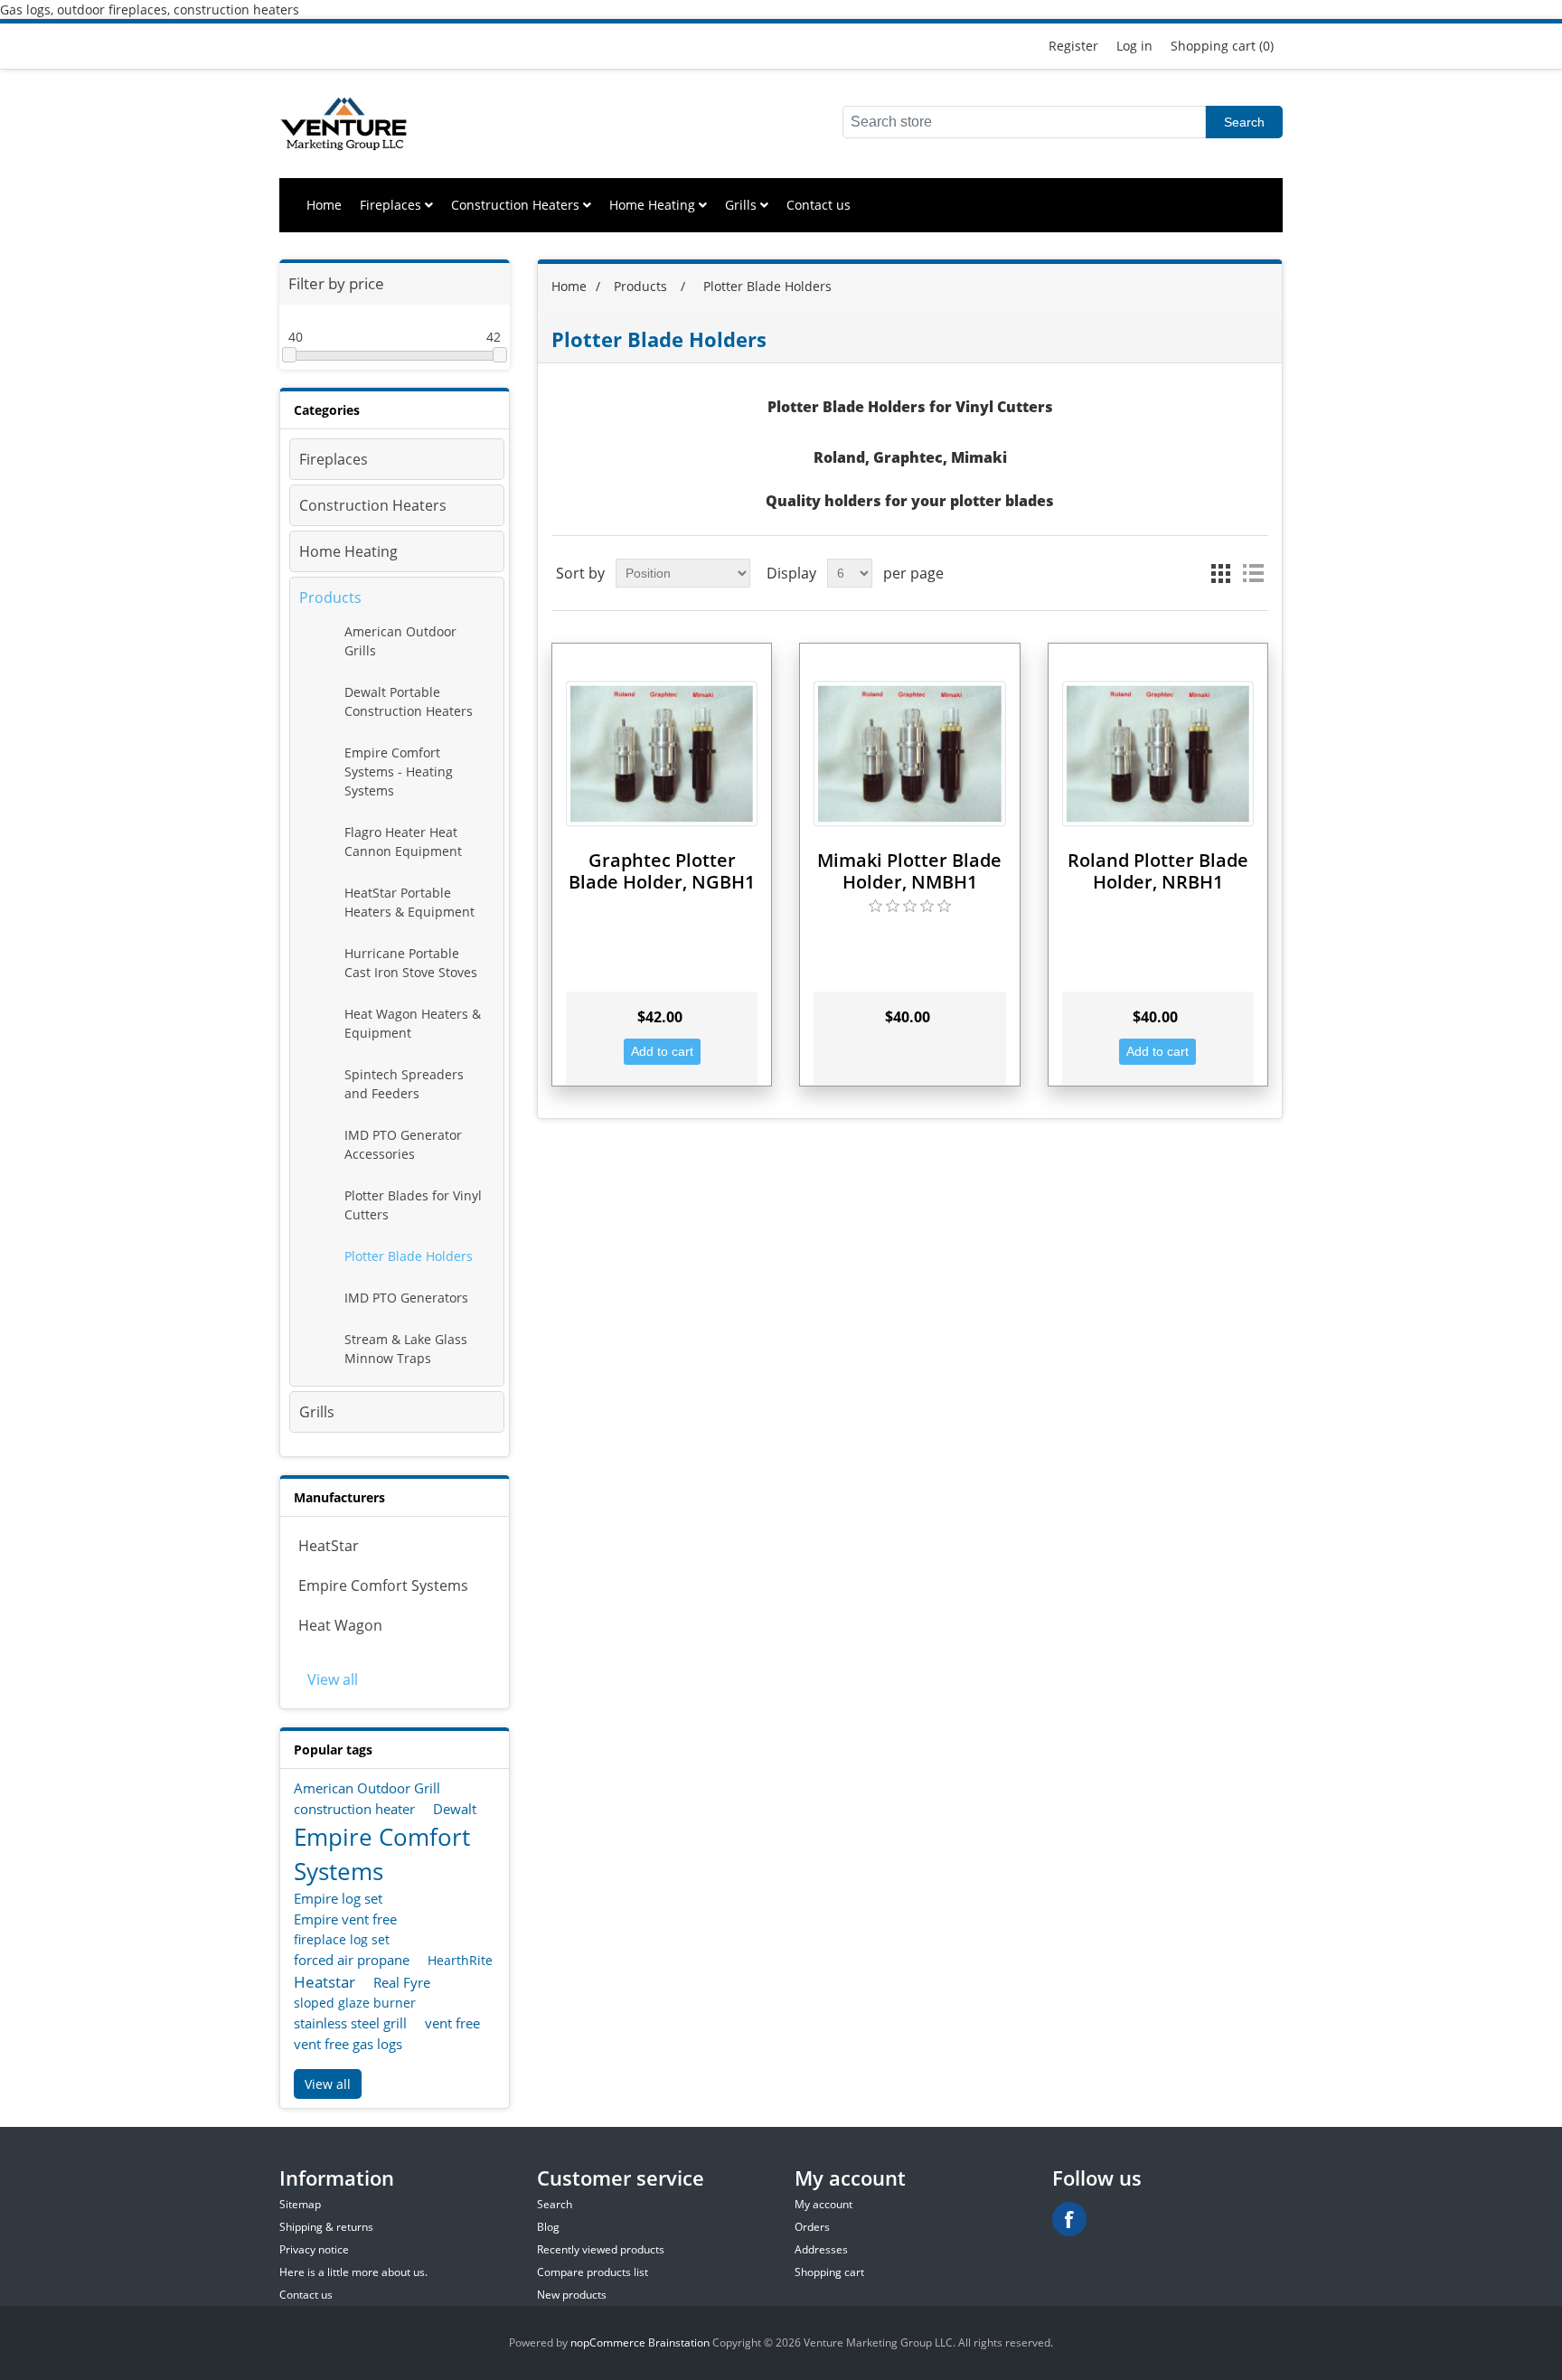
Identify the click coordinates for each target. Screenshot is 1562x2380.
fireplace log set (342, 1939)
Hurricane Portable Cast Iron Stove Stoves (411, 963)
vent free (452, 2023)
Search (1244, 122)
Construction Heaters (517, 205)
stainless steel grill (350, 2023)
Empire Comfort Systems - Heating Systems (399, 771)
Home (324, 205)
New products (572, 2295)
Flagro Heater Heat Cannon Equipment (403, 842)
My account (823, 2204)
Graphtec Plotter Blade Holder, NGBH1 (662, 871)
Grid (1220, 573)
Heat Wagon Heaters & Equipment (413, 1023)
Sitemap (300, 2204)
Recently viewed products (601, 2249)
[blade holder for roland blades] (1158, 753)
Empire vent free (345, 1919)
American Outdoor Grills (400, 641)
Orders (812, 2227)
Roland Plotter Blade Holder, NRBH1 (1158, 871)
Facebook (1069, 2219)
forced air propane (352, 1960)
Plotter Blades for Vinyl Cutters (413, 1205)
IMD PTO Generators (406, 1298)
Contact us (819, 205)
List (1253, 573)
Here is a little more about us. (353, 2272)
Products (330, 597)
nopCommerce (608, 2342)
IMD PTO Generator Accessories (403, 1144)
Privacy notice (314, 2249)
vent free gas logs (348, 2044)
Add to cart (662, 1051)
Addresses (821, 2249)
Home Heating (654, 205)
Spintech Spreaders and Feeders (404, 1084)
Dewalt (455, 1809)
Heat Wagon (340, 1625)
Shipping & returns (326, 2227)
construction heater (354, 1809)
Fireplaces (392, 205)
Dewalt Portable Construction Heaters (409, 701)
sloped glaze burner (355, 2003)
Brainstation (680, 2342)
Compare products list (593, 2272)
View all (333, 1679)
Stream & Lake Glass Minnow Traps (406, 1349)
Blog (548, 2227)
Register (1073, 46)
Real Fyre (402, 1982)
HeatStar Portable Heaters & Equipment (409, 902)
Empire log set (338, 1898)
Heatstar (325, 1982)
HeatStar (329, 1546)
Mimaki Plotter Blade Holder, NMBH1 (909, 871)
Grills (743, 205)
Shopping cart (829, 2272)
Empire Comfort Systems (383, 1585)
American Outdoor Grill (367, 1788)
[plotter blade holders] (662, 753)
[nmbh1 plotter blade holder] (909, 753)
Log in (1134, 46)
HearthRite (460, 1960)
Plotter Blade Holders (409, 1256)
